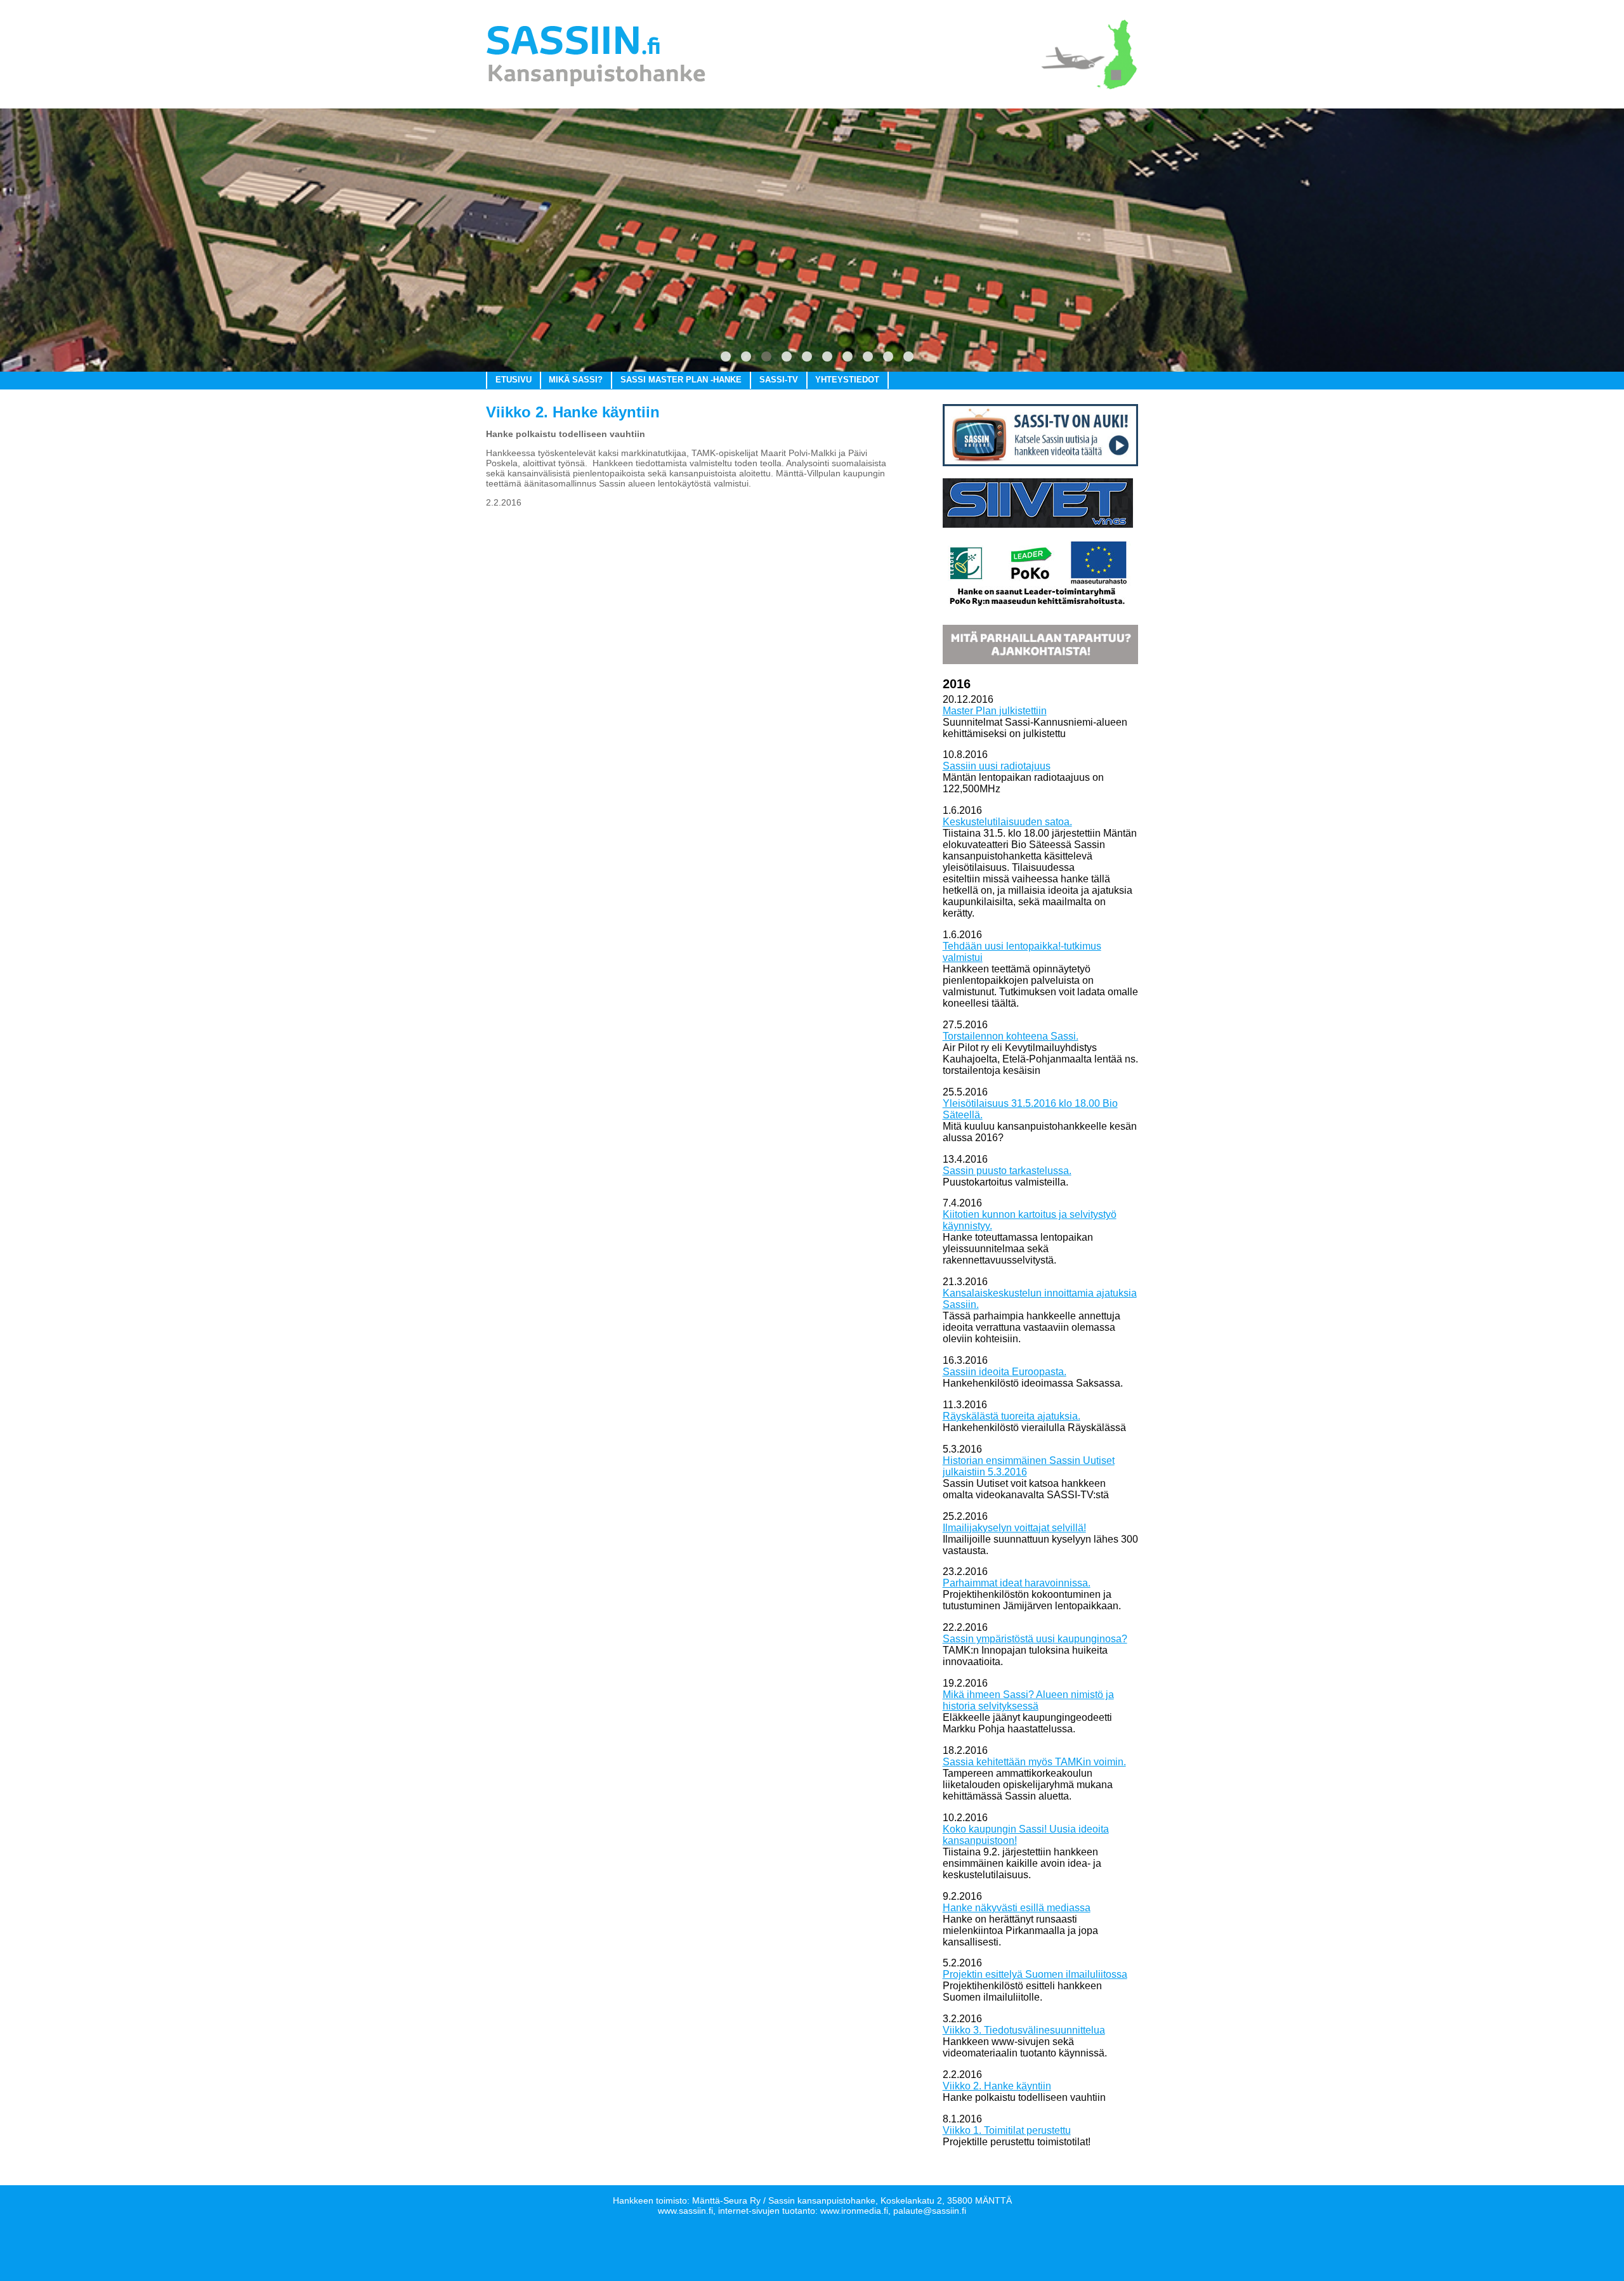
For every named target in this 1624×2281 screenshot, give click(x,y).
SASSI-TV (779, 380)
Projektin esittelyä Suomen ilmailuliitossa (1035, 1974)
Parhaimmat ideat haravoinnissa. (1017, 1583)
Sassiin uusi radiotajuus (997, 766)
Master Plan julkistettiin (995, 711)
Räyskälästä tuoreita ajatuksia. (1012, 1416)
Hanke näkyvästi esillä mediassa (1017, 1908)
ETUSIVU (514, 380)
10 (908, 356)
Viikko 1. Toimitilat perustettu (1007, 2130)
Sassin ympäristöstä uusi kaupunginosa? (1035, 1639)
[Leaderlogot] (1038, 609)
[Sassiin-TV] (1040, 463)
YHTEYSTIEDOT (847, 380)
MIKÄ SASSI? (576, 380)
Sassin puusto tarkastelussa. (1007, 1171)
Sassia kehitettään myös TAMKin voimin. (1034, 1762)
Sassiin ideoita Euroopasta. (1005, 1372)
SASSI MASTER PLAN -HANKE (681, 380)
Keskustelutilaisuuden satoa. (1007, 822)
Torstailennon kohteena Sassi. (1011, 1036)
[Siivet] (1038, 524)
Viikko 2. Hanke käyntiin (997, 2086)
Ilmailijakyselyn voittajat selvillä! (1014, 1528)
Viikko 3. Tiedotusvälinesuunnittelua (1024, 2030)
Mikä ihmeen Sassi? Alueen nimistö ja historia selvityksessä (1028, 1700)
